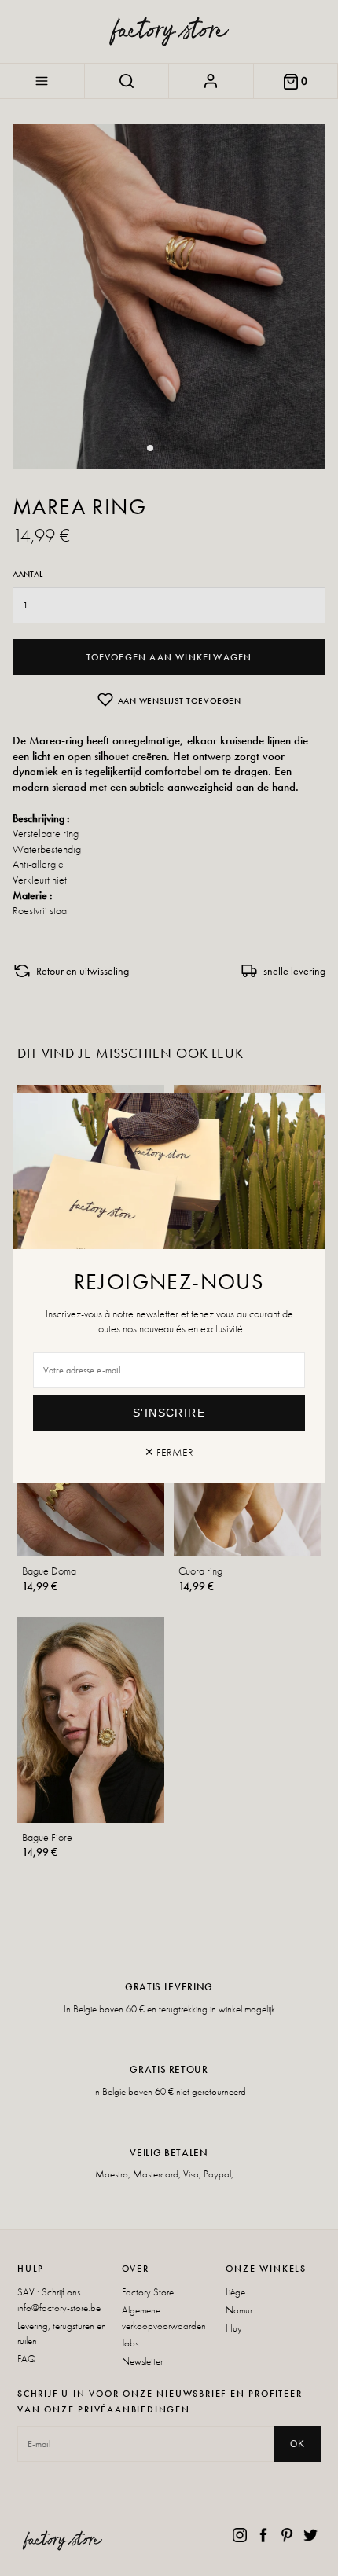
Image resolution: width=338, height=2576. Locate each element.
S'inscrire (169, 1413)
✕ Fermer (169, 1452)
